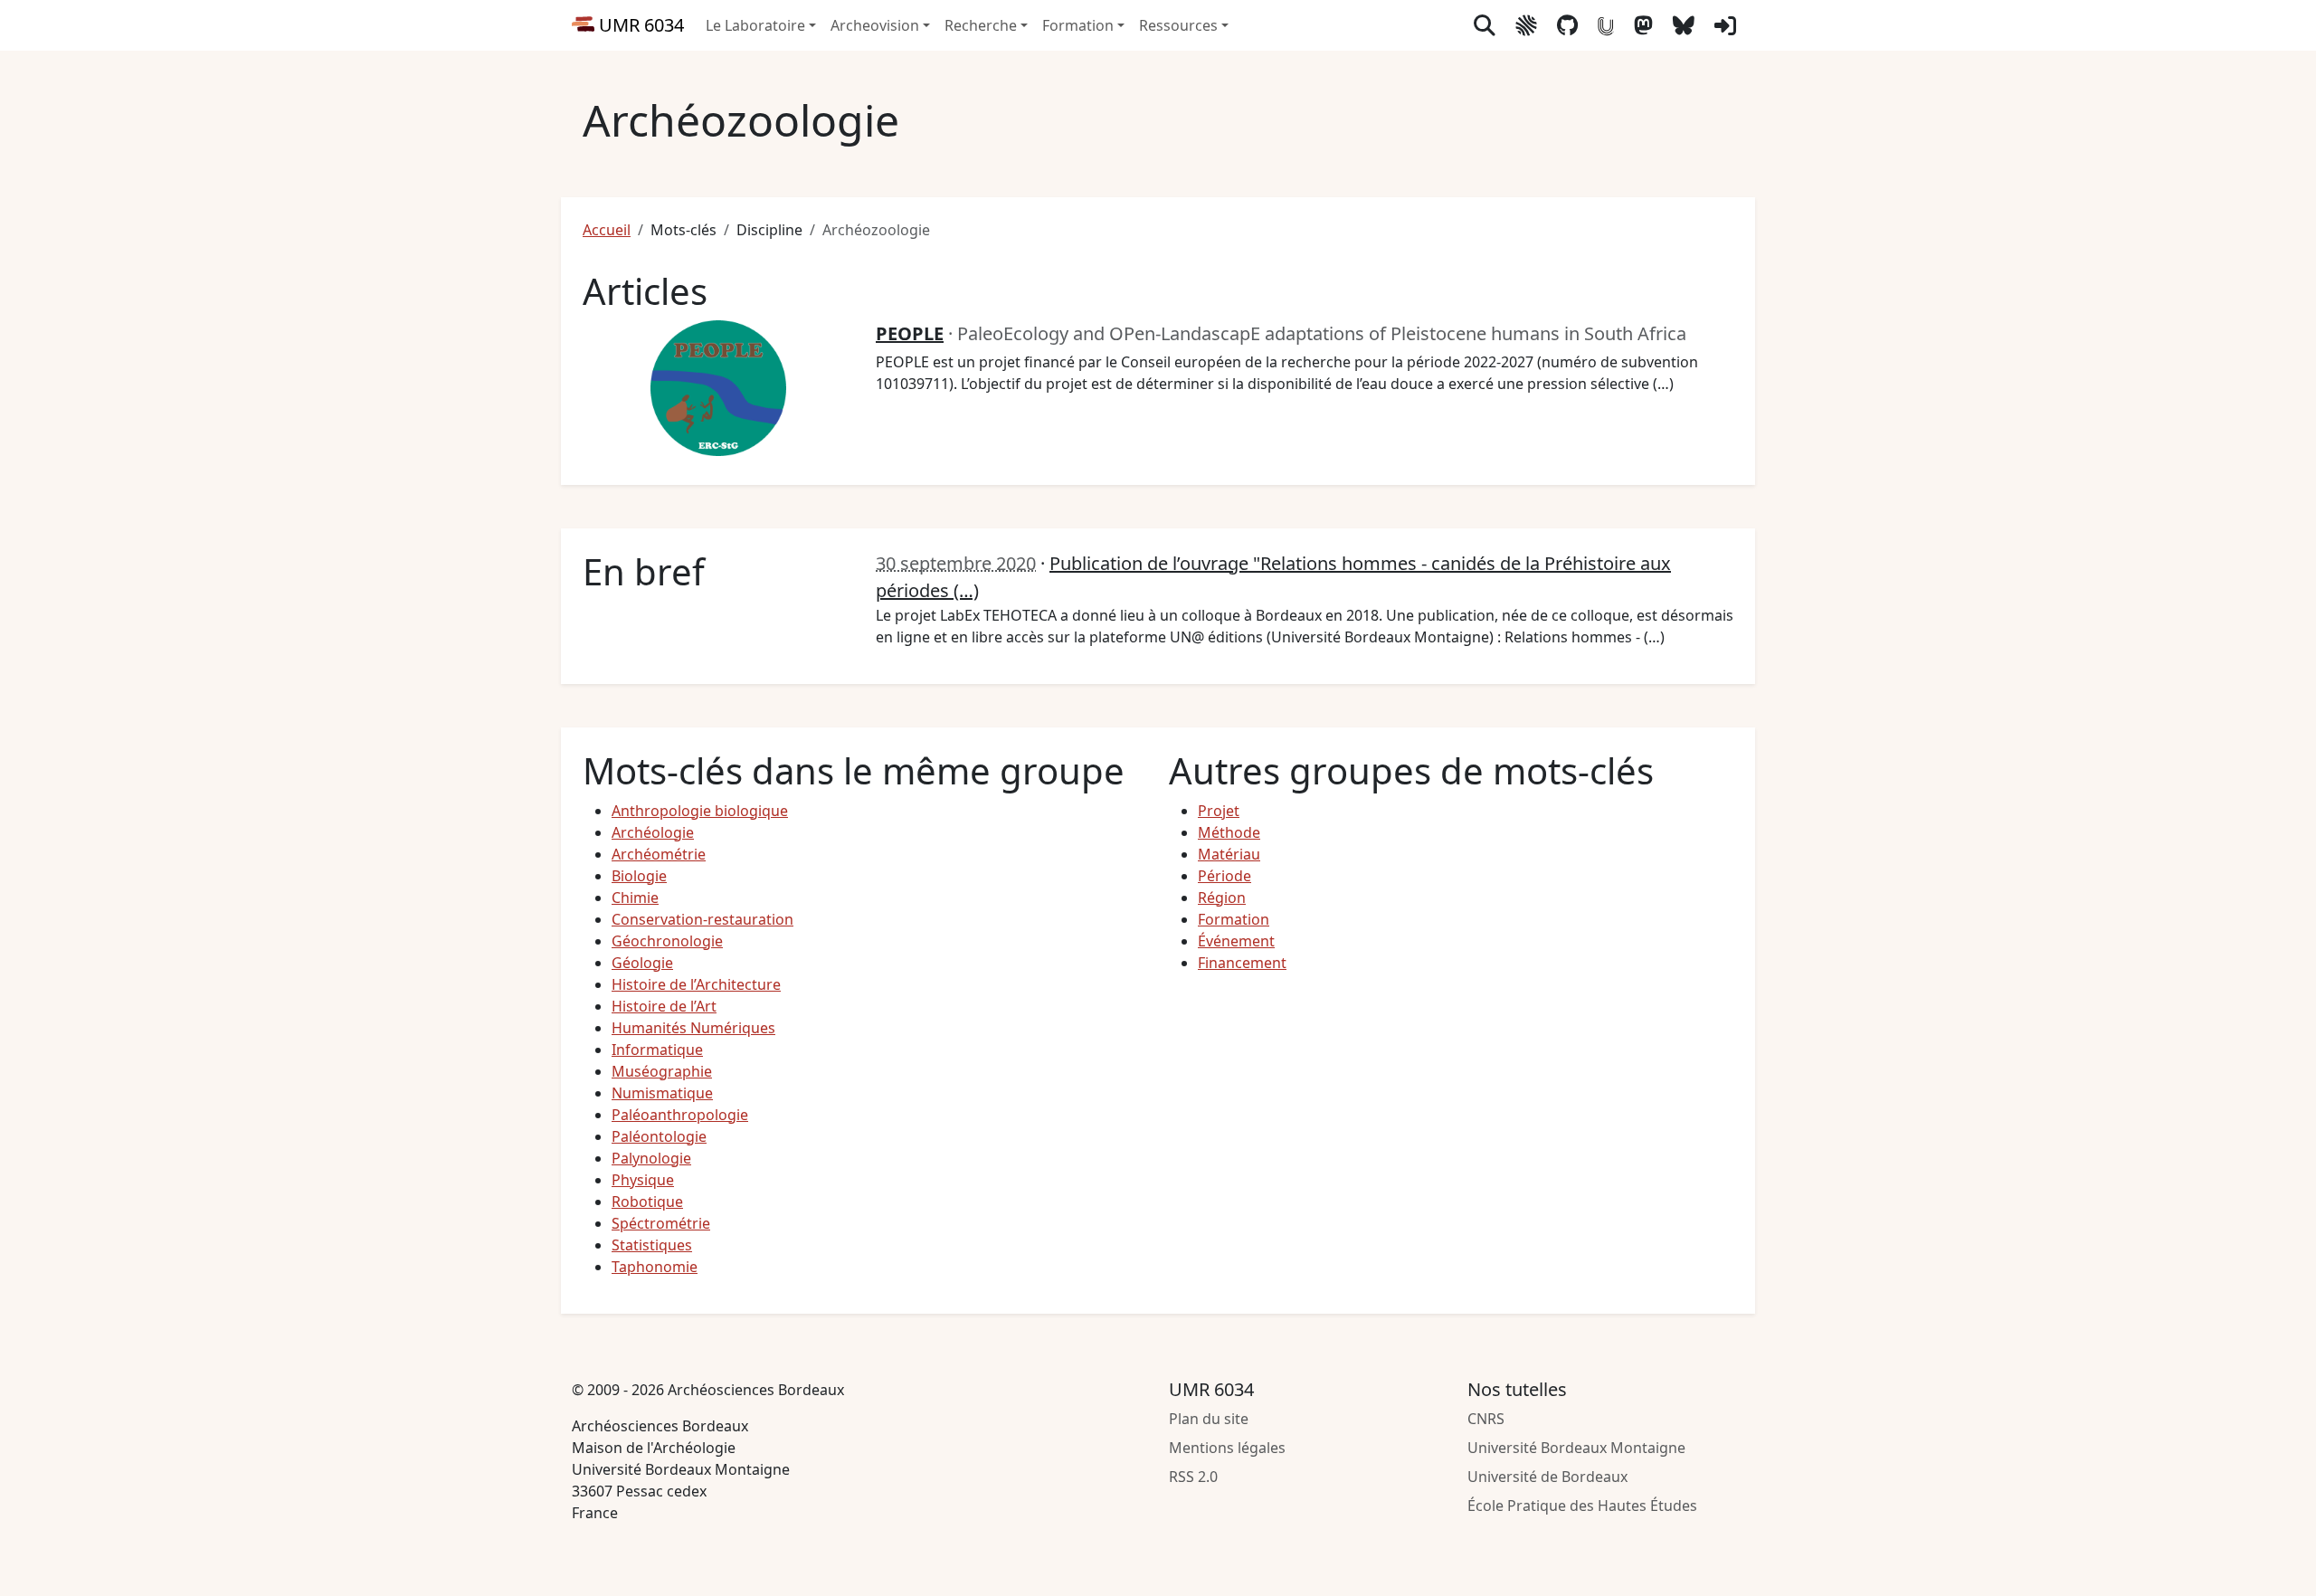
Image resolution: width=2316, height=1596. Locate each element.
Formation (1234, 919)
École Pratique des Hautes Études (1582, 1506)
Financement (1242, 963)
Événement (1236, 941)
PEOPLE (910, 333)
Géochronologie (667, 941)
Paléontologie (659, 1136)
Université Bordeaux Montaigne (1576, 1448)
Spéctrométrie (661, 1223)
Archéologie (653, 832)
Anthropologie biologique (700, 811)
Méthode (1229, 832)
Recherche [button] (981, 25)
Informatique (657, 1050)
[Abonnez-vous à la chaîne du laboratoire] (1606, 25)
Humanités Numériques (693, 1028)
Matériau (1229, 854)
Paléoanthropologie (680, 1115)
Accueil (607, 230)
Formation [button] (1078, 25)
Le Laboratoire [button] (755, 25)
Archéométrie (659, 854)
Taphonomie (655, 1267)
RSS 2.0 (1193, 1477)
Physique (643, 1180)
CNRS (1486, 1419)
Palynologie (651, 1158)
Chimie (635, 898)
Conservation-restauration (702, 919)
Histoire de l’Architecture (696, 984)
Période (1224, 876)
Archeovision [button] (875, 25)
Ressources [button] (1178, 25)
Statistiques (652, 1245)
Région (1222, 898)
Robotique (647, 1202)
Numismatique (662, 1093)
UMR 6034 (639, 25)
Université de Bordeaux (1547, 1477)
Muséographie (662, 1071)
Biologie (639, 876)
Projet (1219, 811)
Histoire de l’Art (664, 1006)
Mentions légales (1227, 1448)
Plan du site (1209, 1419)
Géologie (642, 963)
